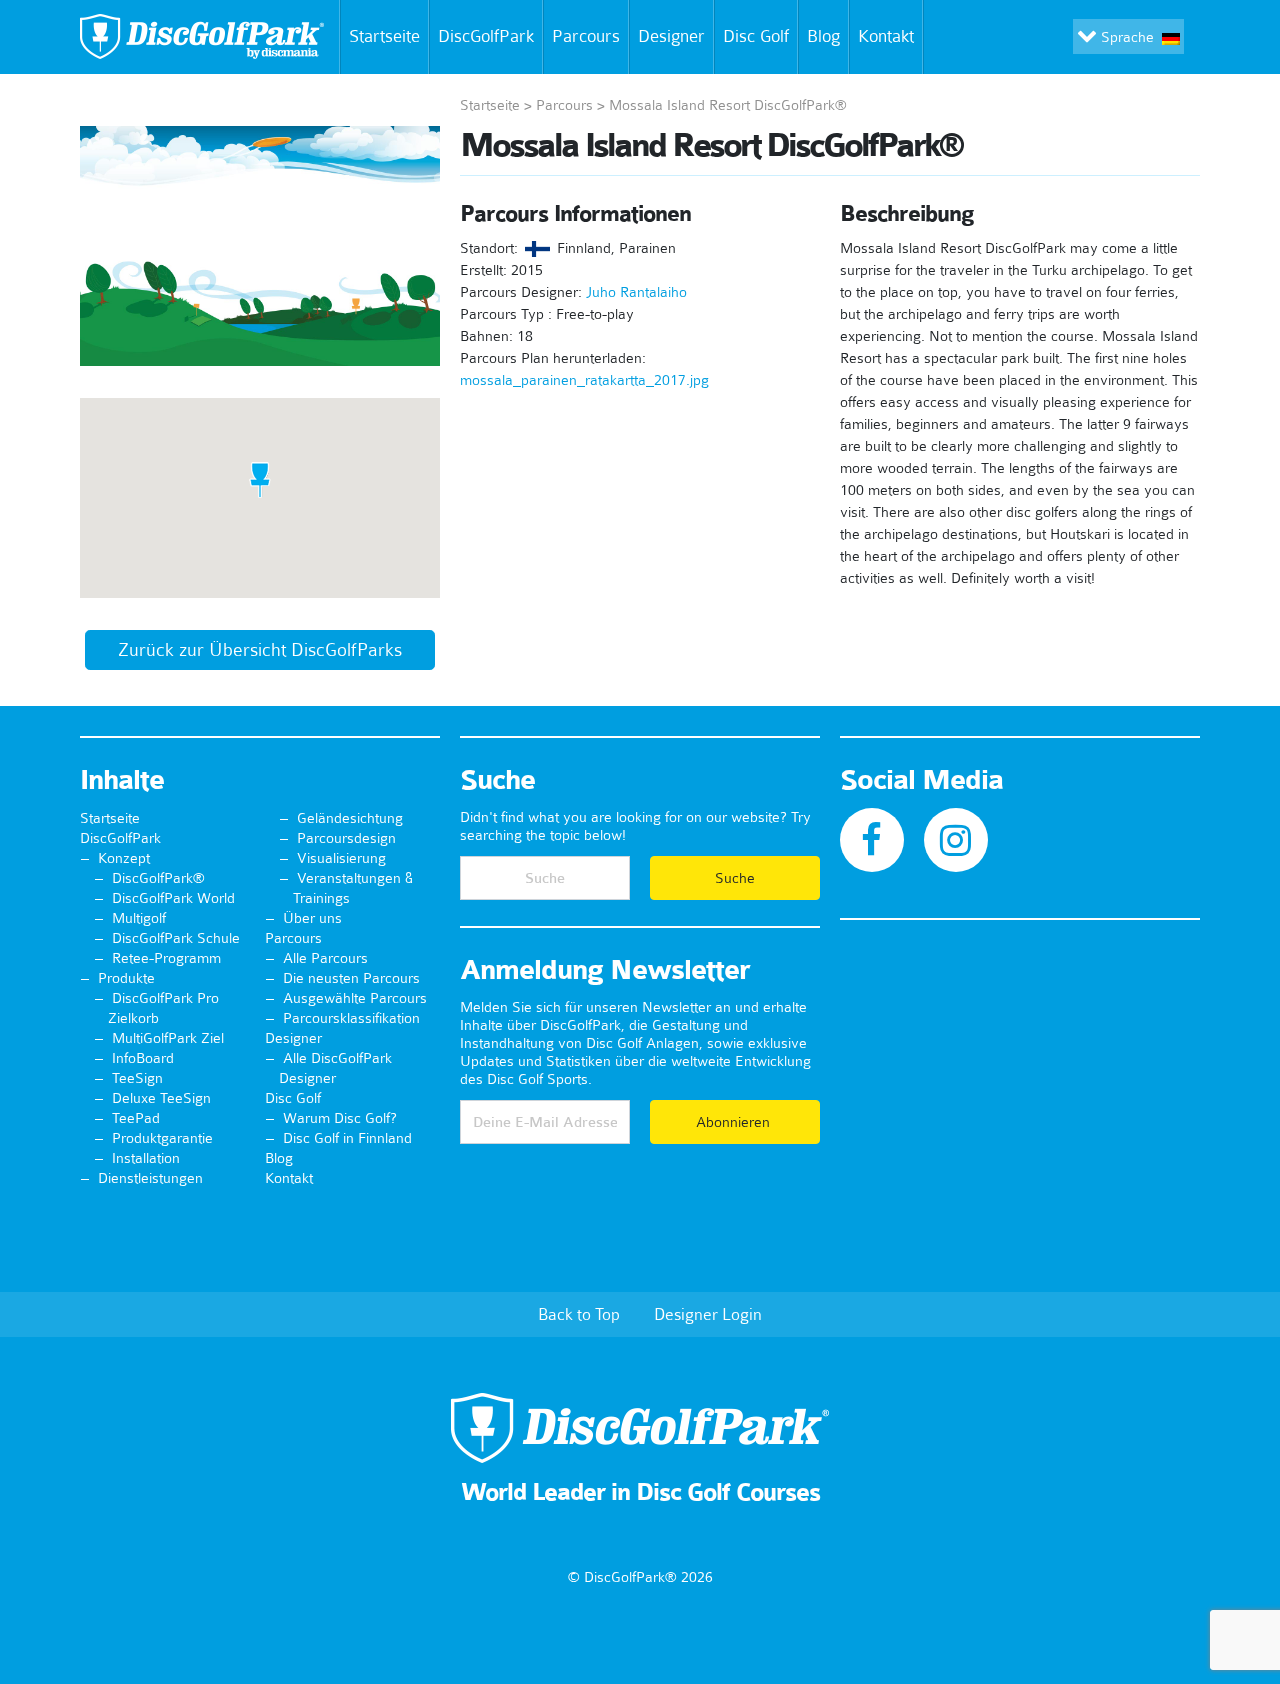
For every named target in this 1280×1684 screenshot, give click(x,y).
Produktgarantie (162, 1138)
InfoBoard (143, 1058)
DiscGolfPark (486, 36)
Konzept (124, 858)
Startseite (384, 36)
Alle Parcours (325, 958)
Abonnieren (735, 1122)
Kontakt (886, 36)
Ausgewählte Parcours (355, 998)
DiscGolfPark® (158, 878)
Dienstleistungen (150, 1178)
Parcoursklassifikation (351, 1018)
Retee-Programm (166, 958)
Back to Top (579, 1314)
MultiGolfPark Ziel (168, 1038)
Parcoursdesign (346, 838)
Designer (671, 36)
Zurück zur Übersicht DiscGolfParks (260, 650)
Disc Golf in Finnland (347, 1138)
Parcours (586, 36)
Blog (823, 36)
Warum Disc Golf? (340, 1118)
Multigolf (139, 918)
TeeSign (137, 1078)
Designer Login (708, 1314)
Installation (146, 1158)
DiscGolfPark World (173, 898)
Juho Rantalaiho (636, 292)
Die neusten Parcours (351, 978)
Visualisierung (341, 858)
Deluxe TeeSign (161, 1098)
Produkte (126, 978)
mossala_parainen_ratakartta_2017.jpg (584, 380)
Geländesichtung (350, 818)
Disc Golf (756, 36)
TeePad (136, 1118)
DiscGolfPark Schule (176, 938)
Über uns (312, 918)
